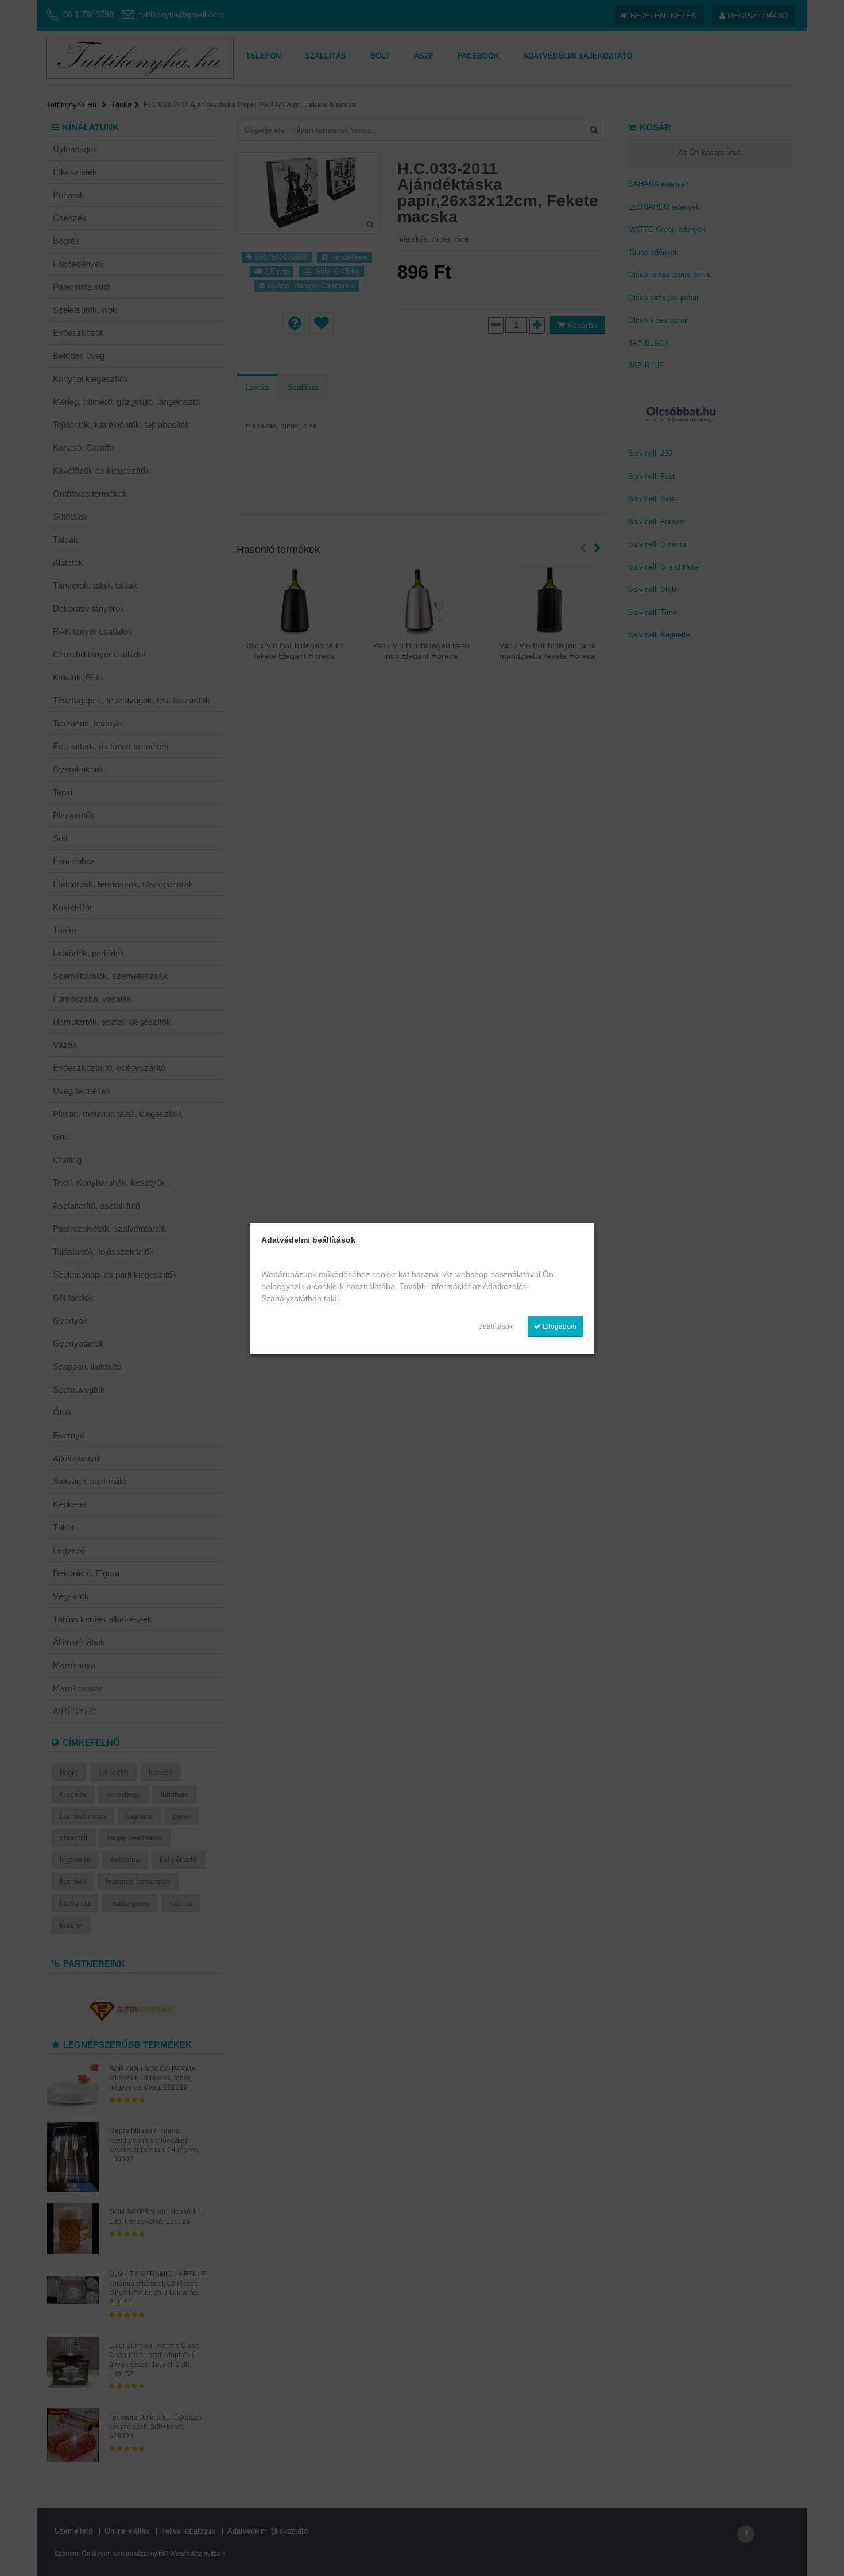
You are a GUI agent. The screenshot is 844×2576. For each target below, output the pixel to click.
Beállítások (495, 1326)
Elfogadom (559, 1326)
